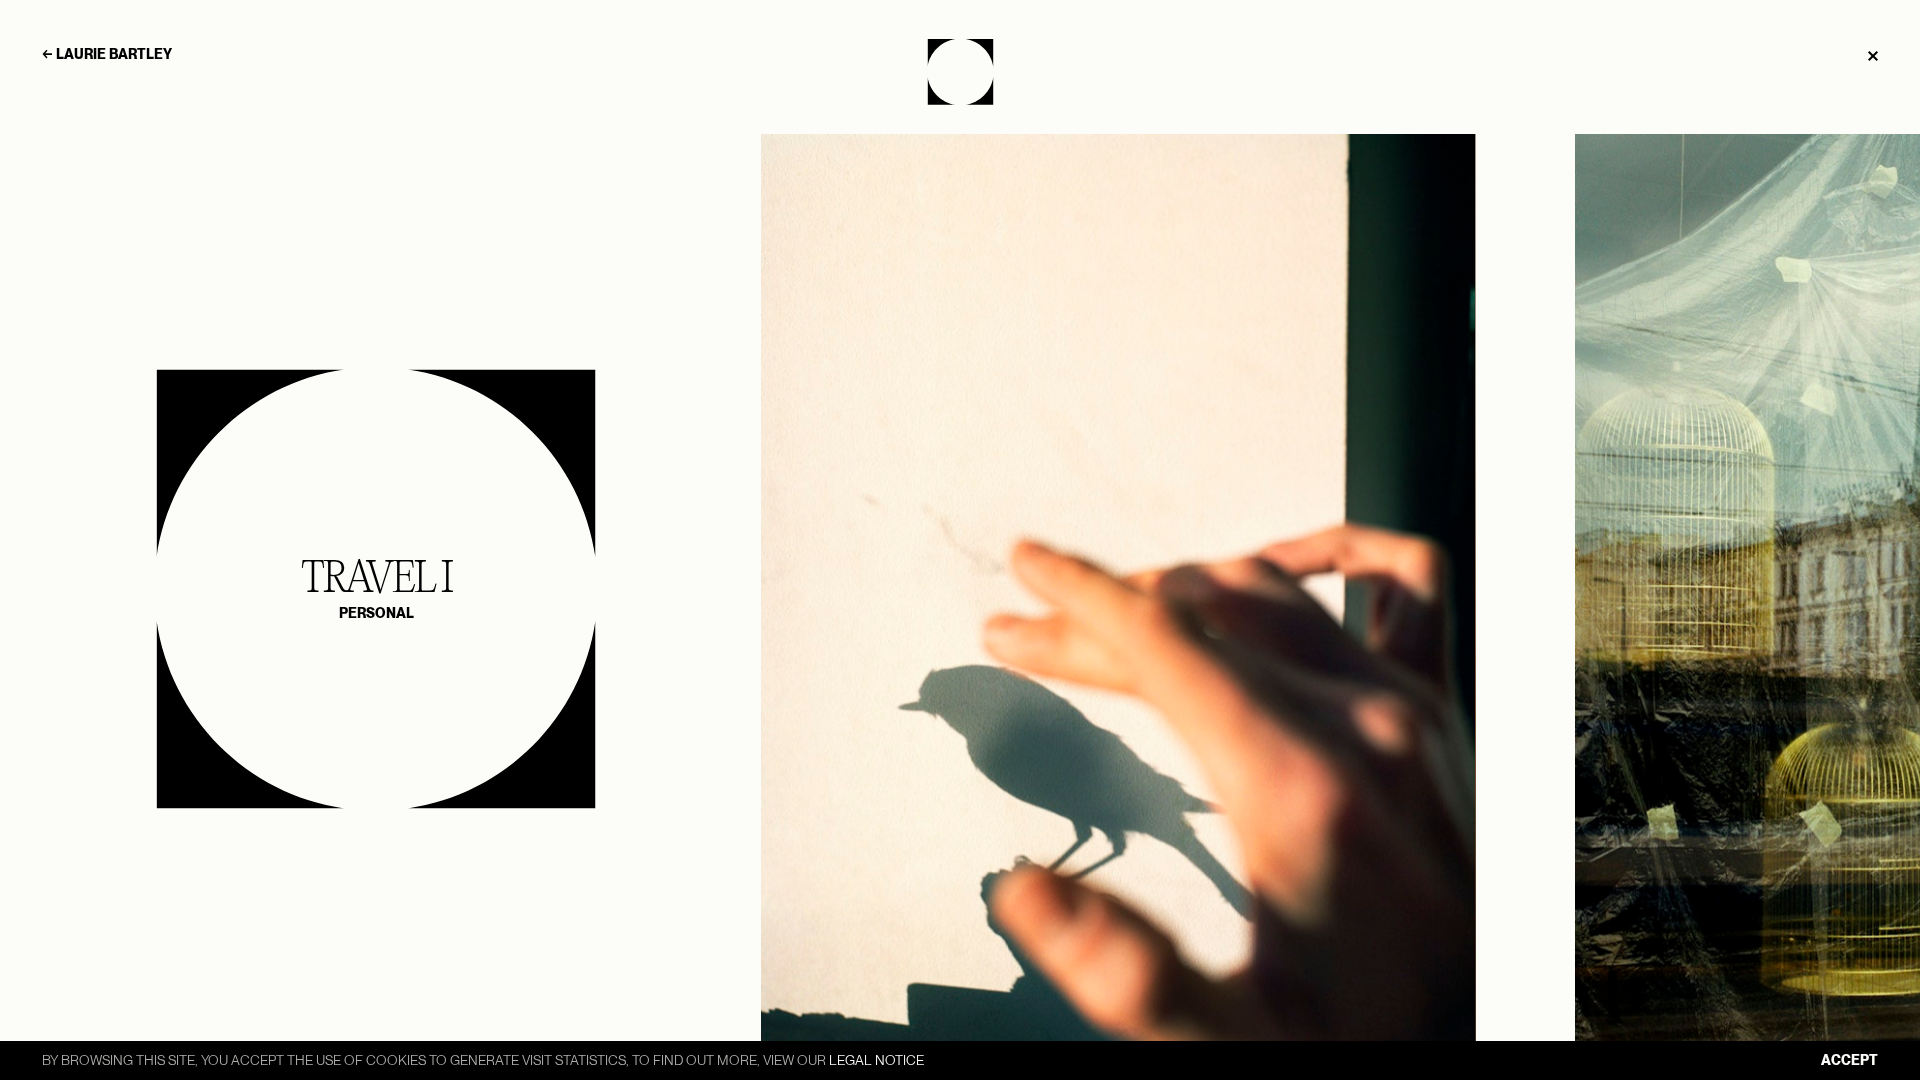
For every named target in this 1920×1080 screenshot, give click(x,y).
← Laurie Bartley (107, 54)
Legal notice (876, 1060)
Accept (1849, 1060)
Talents (959, 72)
